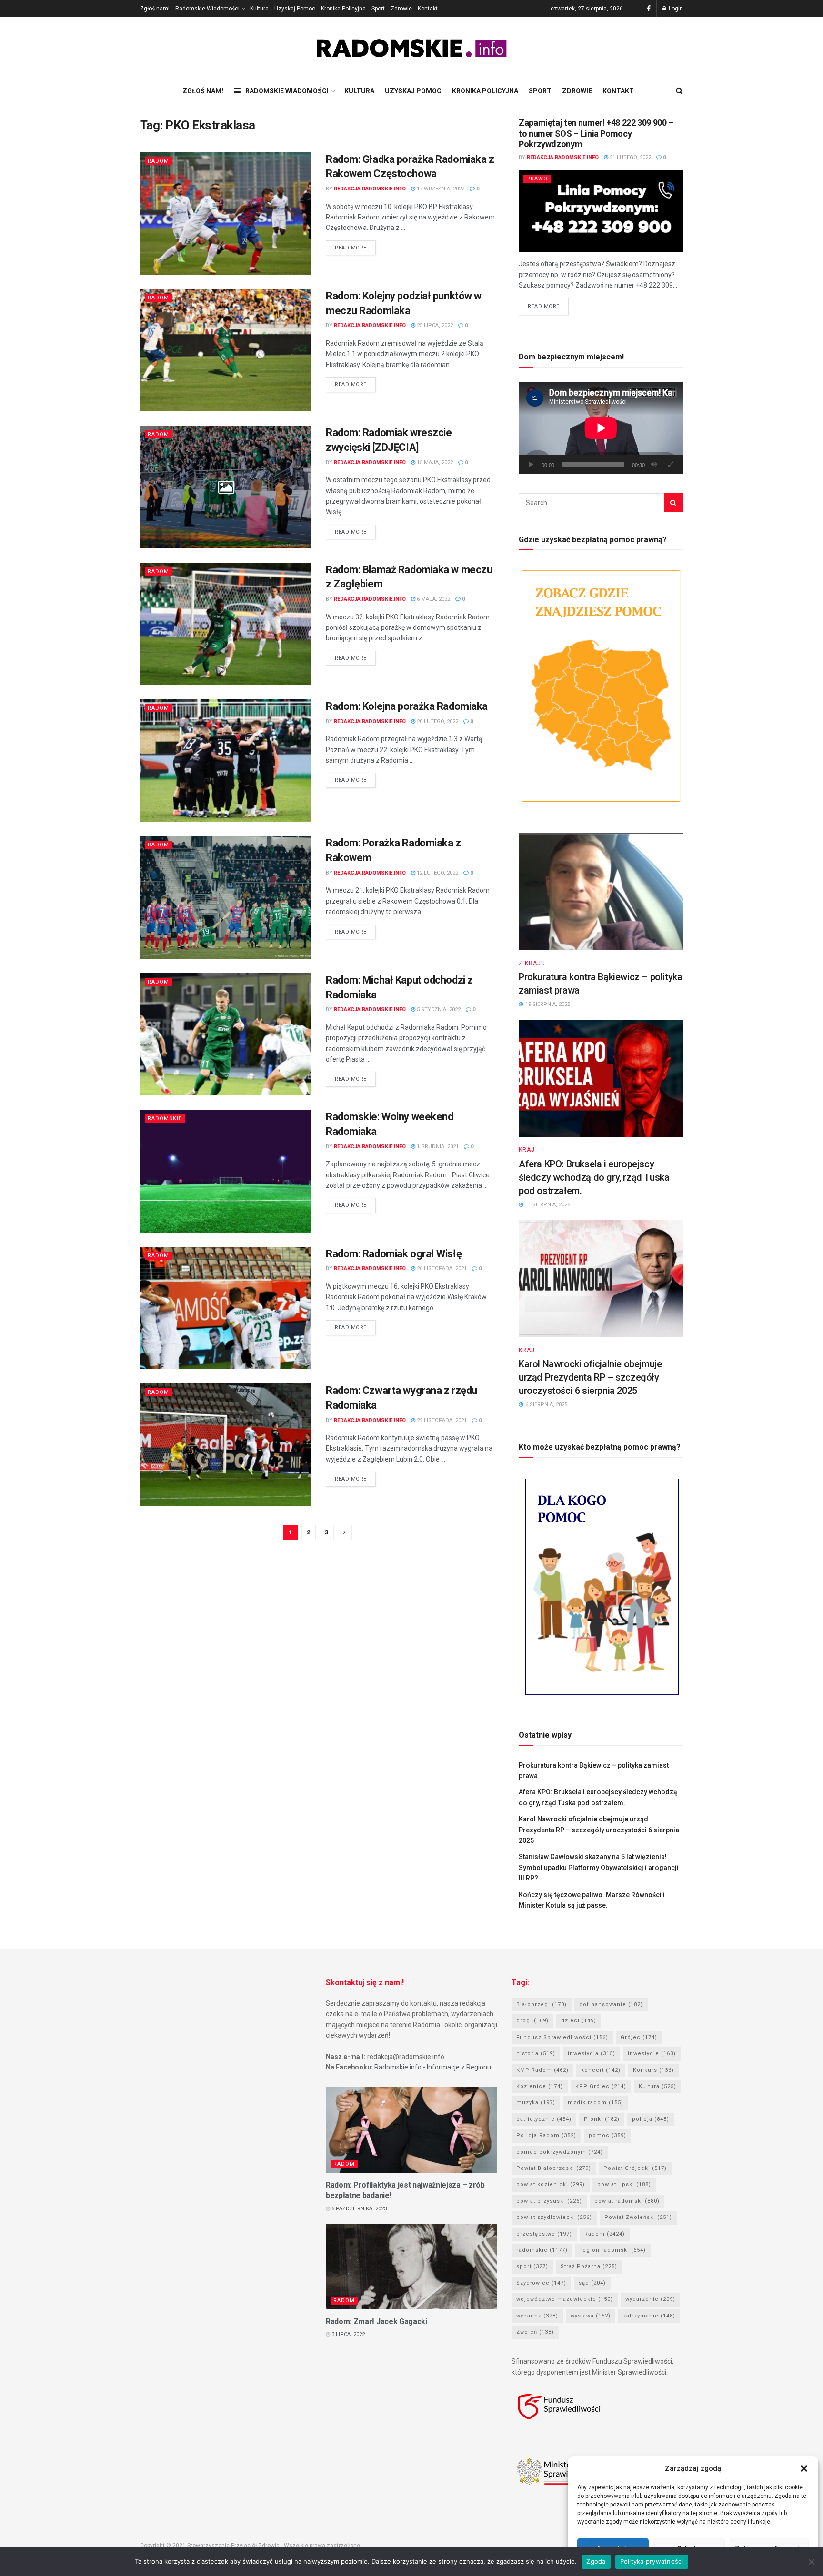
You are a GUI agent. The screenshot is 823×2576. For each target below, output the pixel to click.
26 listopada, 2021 (441, 1268)
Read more (351, 248)
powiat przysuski (549, 2201)
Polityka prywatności (652, 2561)
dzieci (579, 2021)
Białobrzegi (542, 2004)
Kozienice (540, 2086)
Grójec (639, 2037)
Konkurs (653, 2070)
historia (536, 2054)
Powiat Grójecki (635, 2168)
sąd (592, 2283)
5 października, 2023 (358, 2209)
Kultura (259, 9)
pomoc (607, 2135)
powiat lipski (624, 2184)
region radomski (613, 2250)
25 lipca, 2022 (434, 325)
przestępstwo (544, 2234)
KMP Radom (542, 2070)
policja (651, 2119)
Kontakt (428, 9)
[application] (601, 428)
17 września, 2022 (440, 189)
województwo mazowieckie (565, 2299)
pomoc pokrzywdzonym (560, 2152)
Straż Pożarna (589, 2266)
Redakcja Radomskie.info (370, 189)
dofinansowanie (611, 2004)
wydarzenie (650, 2299)
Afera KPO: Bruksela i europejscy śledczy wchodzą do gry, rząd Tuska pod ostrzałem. (594, 1177)
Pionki (602, 2119)
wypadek (537, 2316)
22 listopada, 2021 (441, 1420)
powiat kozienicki (551, 2184)
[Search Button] (673, 503)
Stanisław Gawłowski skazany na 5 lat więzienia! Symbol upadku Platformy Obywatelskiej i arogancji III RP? (599, 1867)
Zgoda (596, 2561)
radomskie (542, 2250)
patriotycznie (544, 2119)
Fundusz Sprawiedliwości (562, 2037)
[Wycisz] (654, 465)
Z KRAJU (532, 963)
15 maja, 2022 (434, 462)
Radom (158, 161)
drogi (532, 2021)
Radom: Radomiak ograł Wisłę (394, 1254)
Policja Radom (546, 2135)
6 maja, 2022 (433, 599)
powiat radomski (627, 2201)
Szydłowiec (541, 2283)
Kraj (527, 1150)
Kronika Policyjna (343, 9)
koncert (601, 2070)
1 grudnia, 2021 (437, 1147)
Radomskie (165, 1119)
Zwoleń (535, 2332)
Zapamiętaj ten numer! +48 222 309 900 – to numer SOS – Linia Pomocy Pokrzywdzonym (596, 133)
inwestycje (652, 2054)
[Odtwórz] (531, 465)
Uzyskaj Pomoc (295, 9)
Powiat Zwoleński (638, 2217)
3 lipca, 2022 (347, 2334)
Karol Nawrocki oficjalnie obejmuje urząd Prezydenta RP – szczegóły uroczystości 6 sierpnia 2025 (590, 1377)
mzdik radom (596, 2103)
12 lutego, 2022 (437, 873)
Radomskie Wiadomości (207, 9)
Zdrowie (401, 9)
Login (675, 9)
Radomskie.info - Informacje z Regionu (433, 2067)
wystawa (591, 2316)
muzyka (536, 2103)
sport (532, 2266)
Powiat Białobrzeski (554, 2168)
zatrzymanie (649, 2316)
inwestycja (592, 2054)
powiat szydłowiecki (554, 2217)
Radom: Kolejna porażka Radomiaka (407, 706)
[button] (804, 2468)
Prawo (537, 179)
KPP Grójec (601, 2086)
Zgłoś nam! (155, 9)
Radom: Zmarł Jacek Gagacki (376, 2322)
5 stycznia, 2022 (438, 1010)
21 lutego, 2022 (630, 157)
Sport (378, 9)
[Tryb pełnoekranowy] (671, 465)
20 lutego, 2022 (437, 721)
